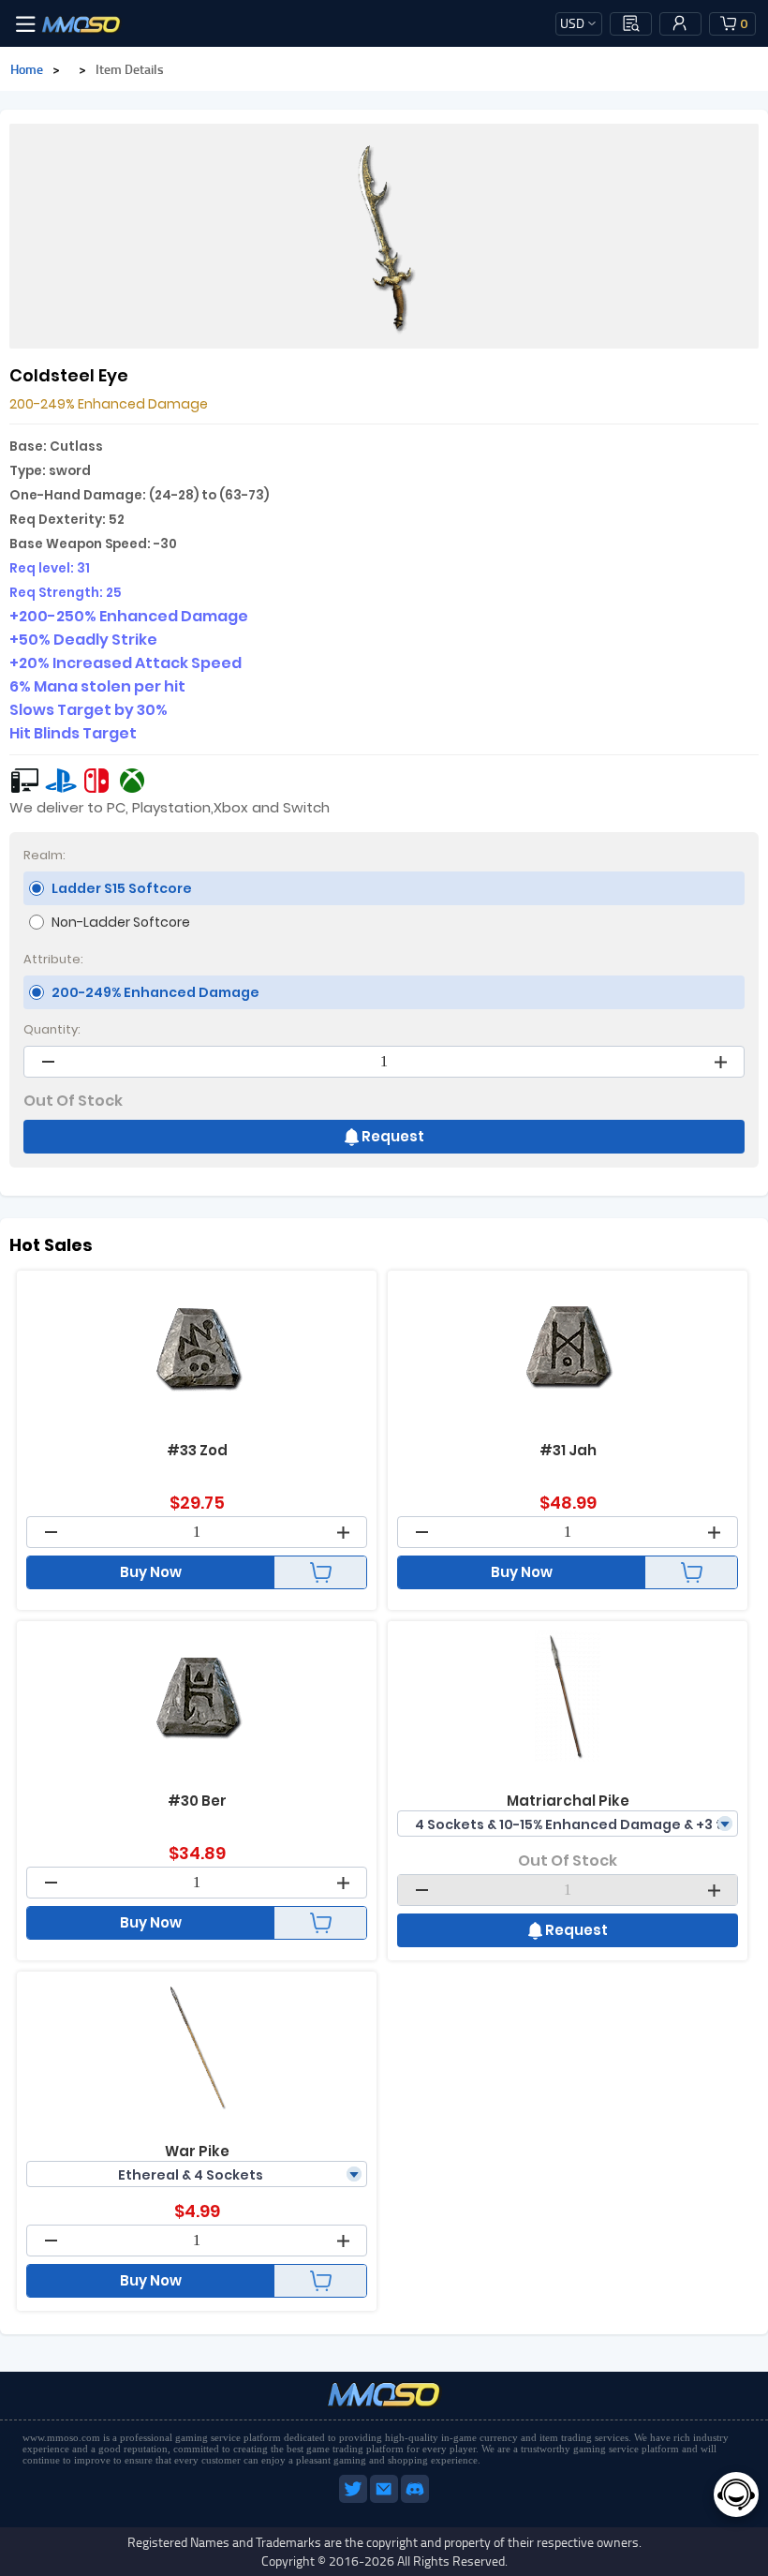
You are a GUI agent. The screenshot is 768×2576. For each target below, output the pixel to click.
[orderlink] (631, 23)
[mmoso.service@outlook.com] (385, 2499)
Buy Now (151, 1572)
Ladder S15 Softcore (122, 888)
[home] (81, 23)
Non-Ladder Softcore (121, 922)
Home (27, 69)
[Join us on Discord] (415, 2499)
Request (393, 1136)
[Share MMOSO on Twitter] (354, 2499)
